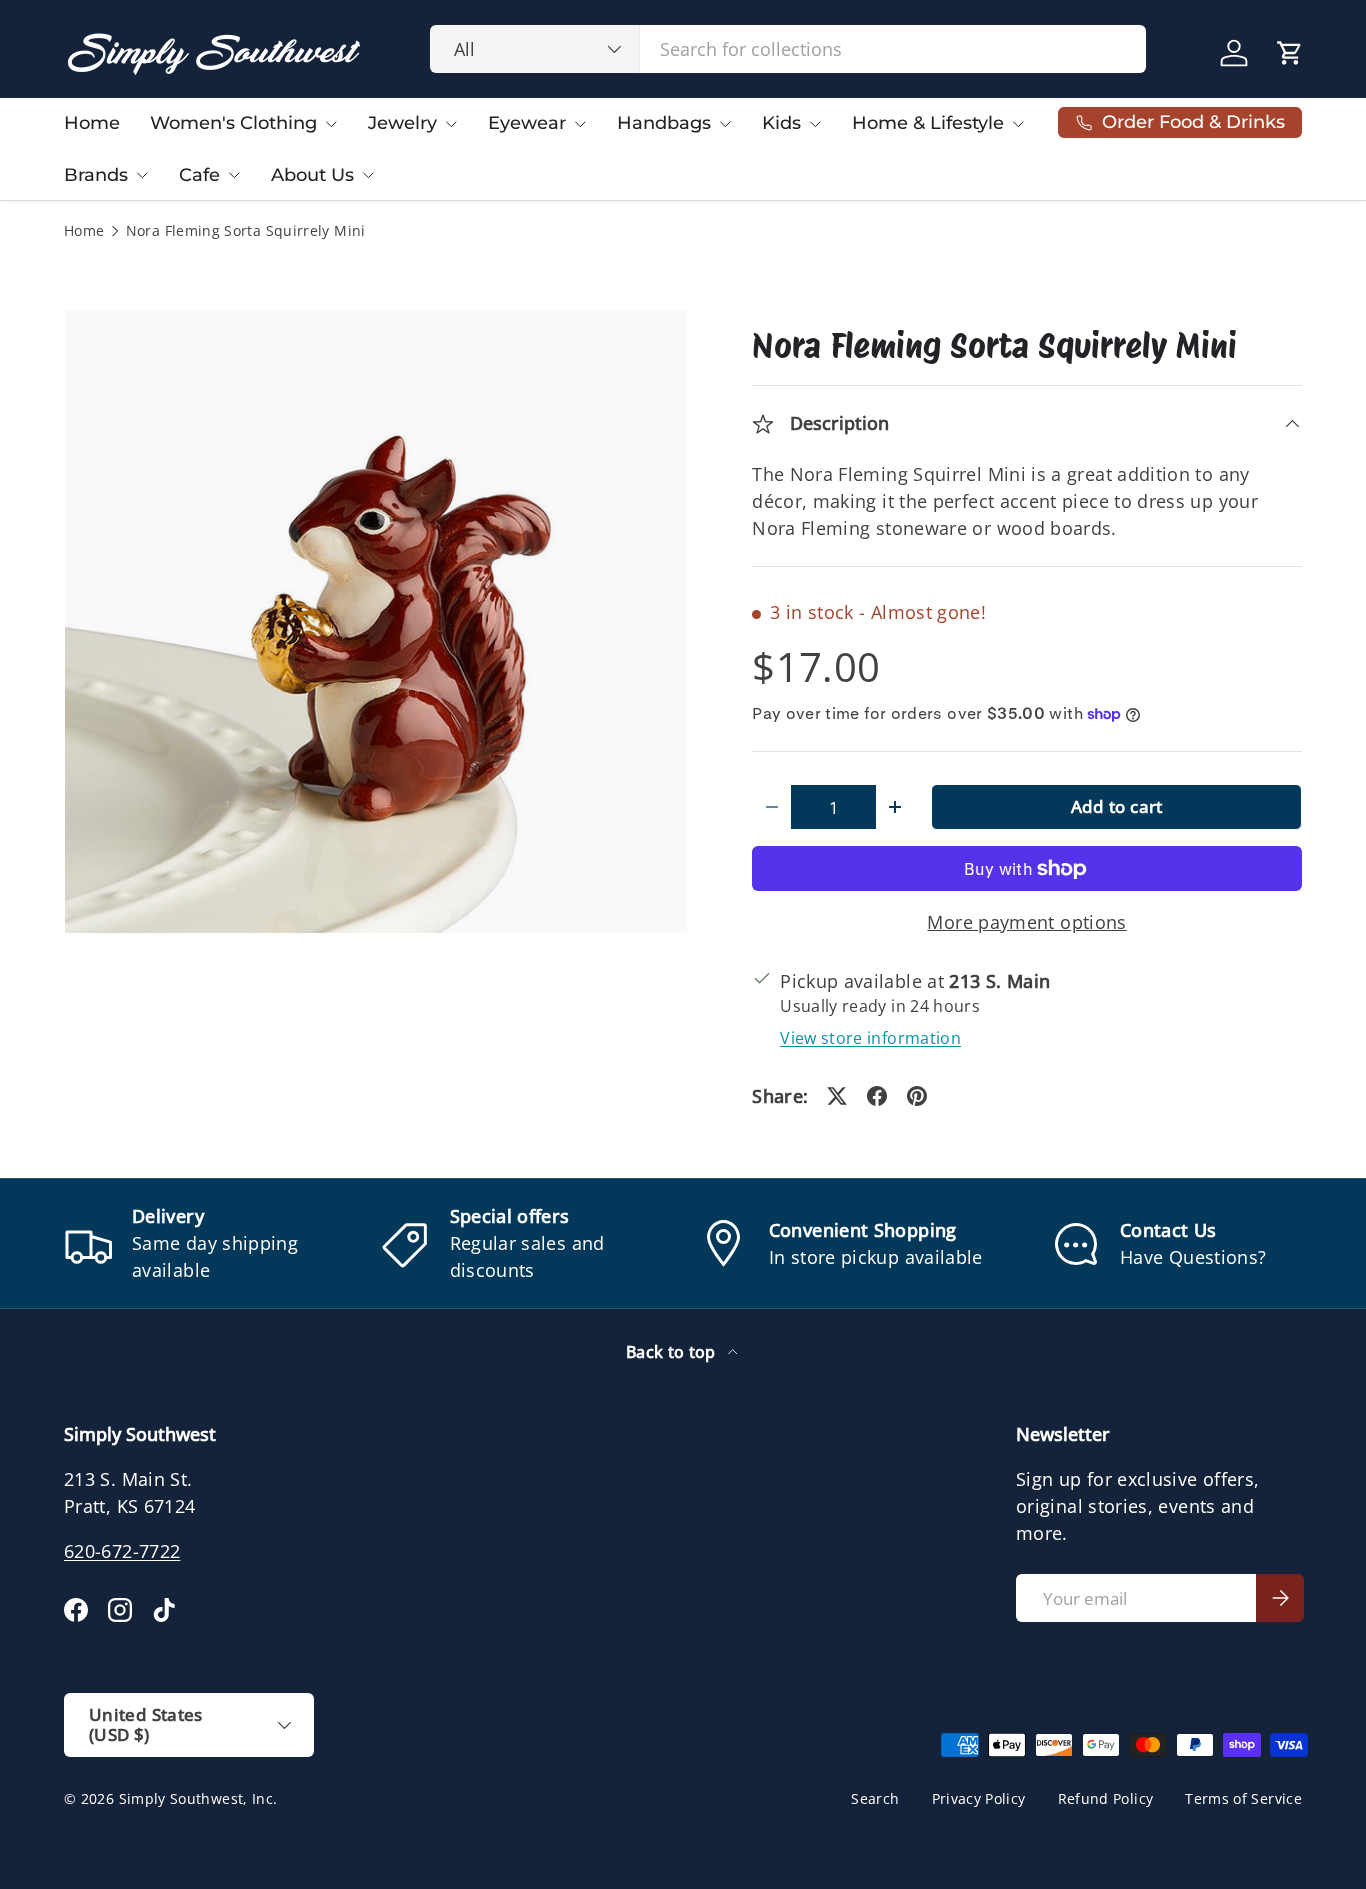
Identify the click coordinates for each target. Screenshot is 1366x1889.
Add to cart (1117, 806)
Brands (96, 175)
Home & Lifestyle (928, 123)
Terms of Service (1243, 1799)
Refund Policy (1106, 1799)
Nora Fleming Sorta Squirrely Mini (246, 232)
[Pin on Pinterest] (917, 1096)
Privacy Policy (979, 1799)
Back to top (673, 1352)
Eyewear (527, 123)
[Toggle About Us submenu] (368, 175)
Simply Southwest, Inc (196, 1799)
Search (875, 1799)
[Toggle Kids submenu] (815, 124)
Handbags (664, 123)
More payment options (1026, 922)
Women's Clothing (233, 123)
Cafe (199, 175)
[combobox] (788, 49)
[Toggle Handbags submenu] (725, 124)
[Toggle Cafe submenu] (234, 175)
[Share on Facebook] (877, 1096)
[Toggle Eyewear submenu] (580, 124)
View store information (870, 1038)
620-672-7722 (122, 1551)
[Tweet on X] (837, 1096)
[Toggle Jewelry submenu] (451, 124)
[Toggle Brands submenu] (142, 175)
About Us (312, 175)
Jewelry (402, 123)
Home (92, 123)
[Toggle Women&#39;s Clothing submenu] (331, 124)
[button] (1290, 53)
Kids (781, 123)
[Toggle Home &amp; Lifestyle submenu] (1018, 124)
